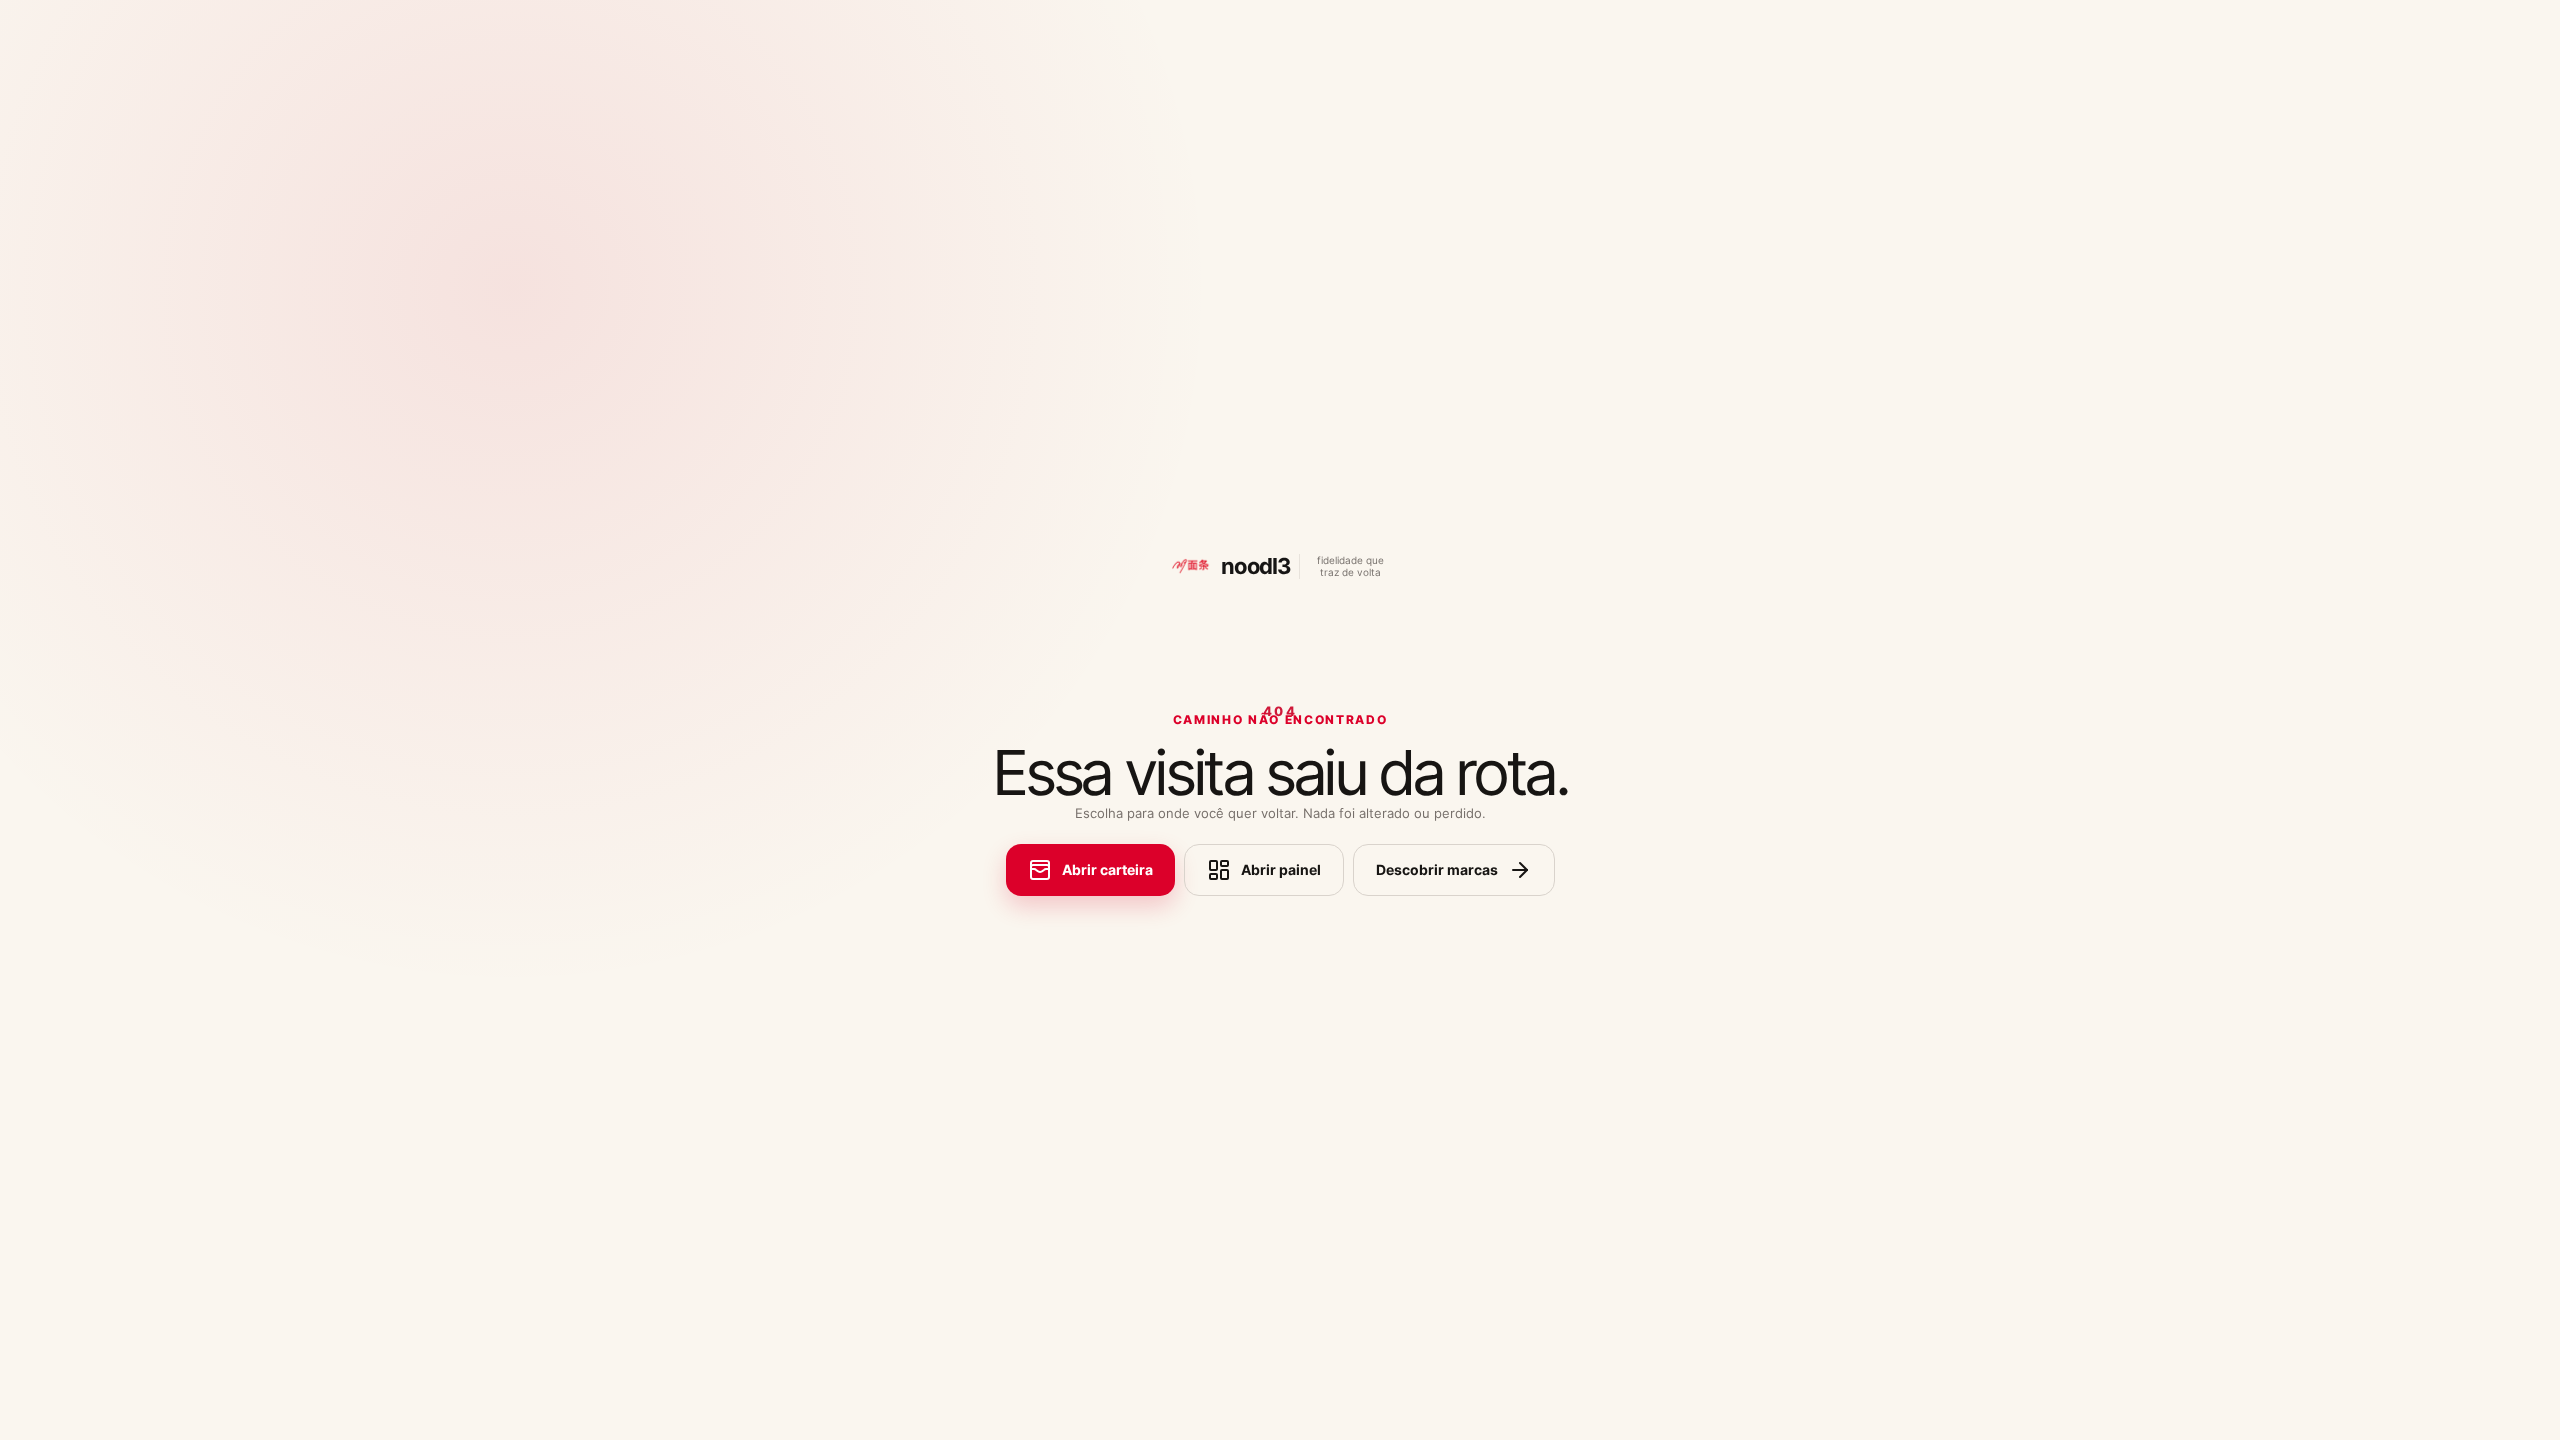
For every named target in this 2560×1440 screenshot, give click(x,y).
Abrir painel (1281, 869)
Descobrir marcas (1437, 869)
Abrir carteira (1107, 869)
